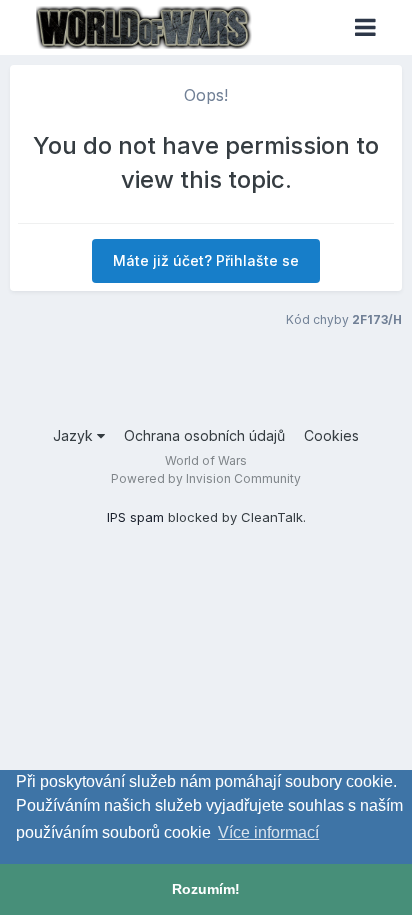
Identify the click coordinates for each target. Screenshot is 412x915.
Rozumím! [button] (206, 889)
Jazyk (75, 435)
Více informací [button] (268, 832)
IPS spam (135, 517)
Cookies (331, 435)
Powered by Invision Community (206, 478)
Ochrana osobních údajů (204, 435)
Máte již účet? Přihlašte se (206, 260)
